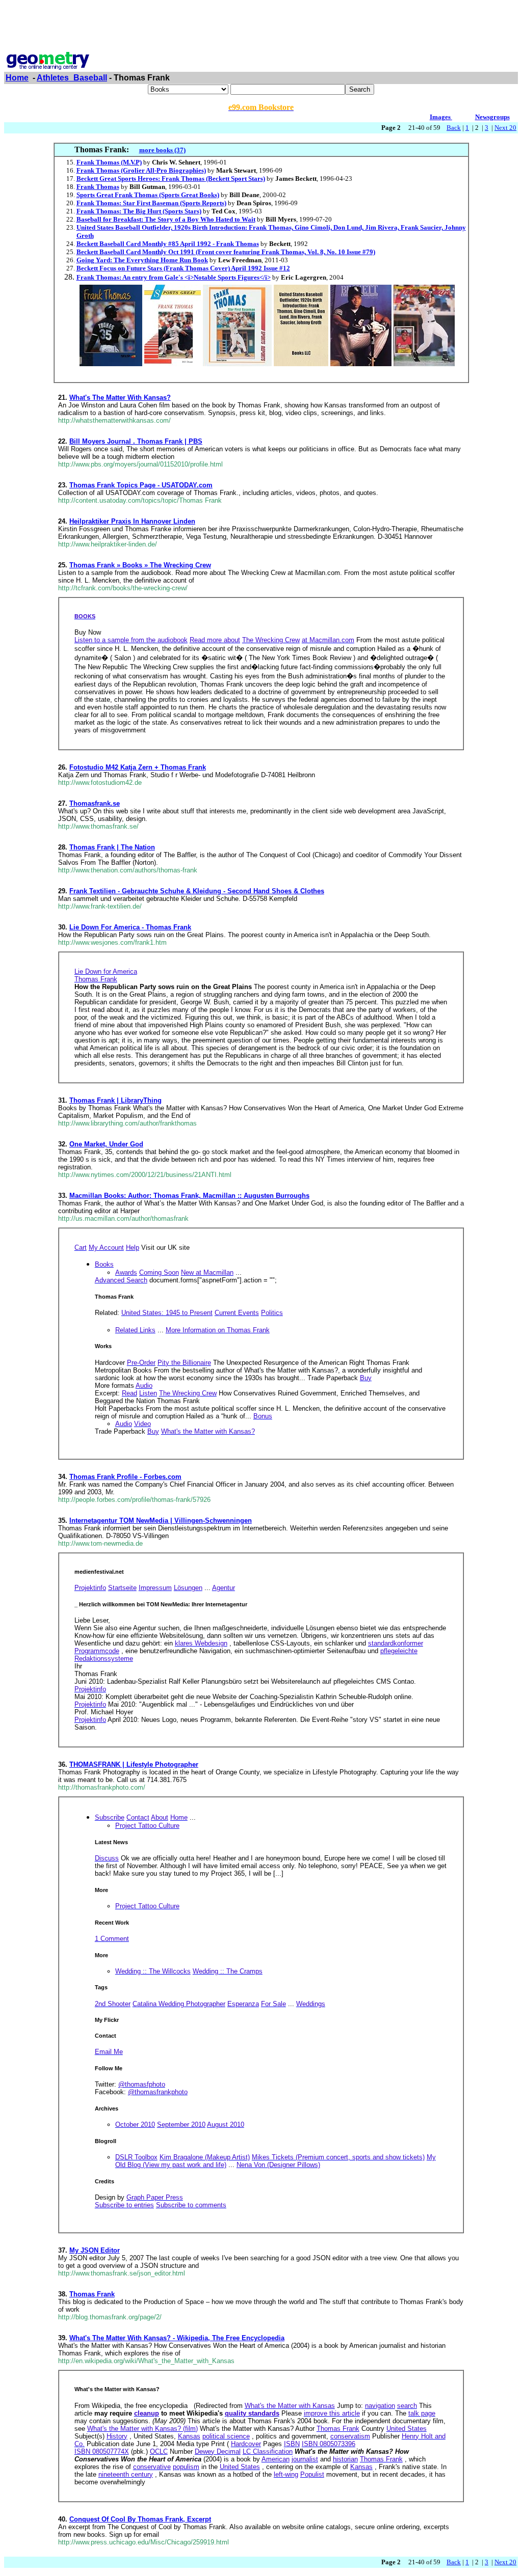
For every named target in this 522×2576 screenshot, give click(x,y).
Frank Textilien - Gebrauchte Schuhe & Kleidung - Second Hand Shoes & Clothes (197, 891)
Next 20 (505, 128)
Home (17, 78)
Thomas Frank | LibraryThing (115, 1100)
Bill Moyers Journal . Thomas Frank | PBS (136, 441)
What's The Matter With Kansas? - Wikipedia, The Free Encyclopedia (177, 2338)
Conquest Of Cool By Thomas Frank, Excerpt (140, 2519)
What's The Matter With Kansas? (120, 398)
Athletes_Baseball (72, 78)
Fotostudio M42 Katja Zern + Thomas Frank (138, 767)
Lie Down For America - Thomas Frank (130, 927)
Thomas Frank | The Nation (112, 847)
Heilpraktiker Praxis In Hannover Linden (132, 521)
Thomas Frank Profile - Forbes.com (125, 1477)
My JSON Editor (95, 2250)
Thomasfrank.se (95, 803)
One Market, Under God (106, 1144)
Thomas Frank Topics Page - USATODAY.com (141, 485)
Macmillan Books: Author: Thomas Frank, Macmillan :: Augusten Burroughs (189, 1196)
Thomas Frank (92, 2294)
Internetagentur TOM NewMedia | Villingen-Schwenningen (161, 1520)
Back (454, 128)
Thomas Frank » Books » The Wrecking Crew (140, 565)
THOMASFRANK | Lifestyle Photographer (134, 1764)
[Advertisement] (261, 27)
